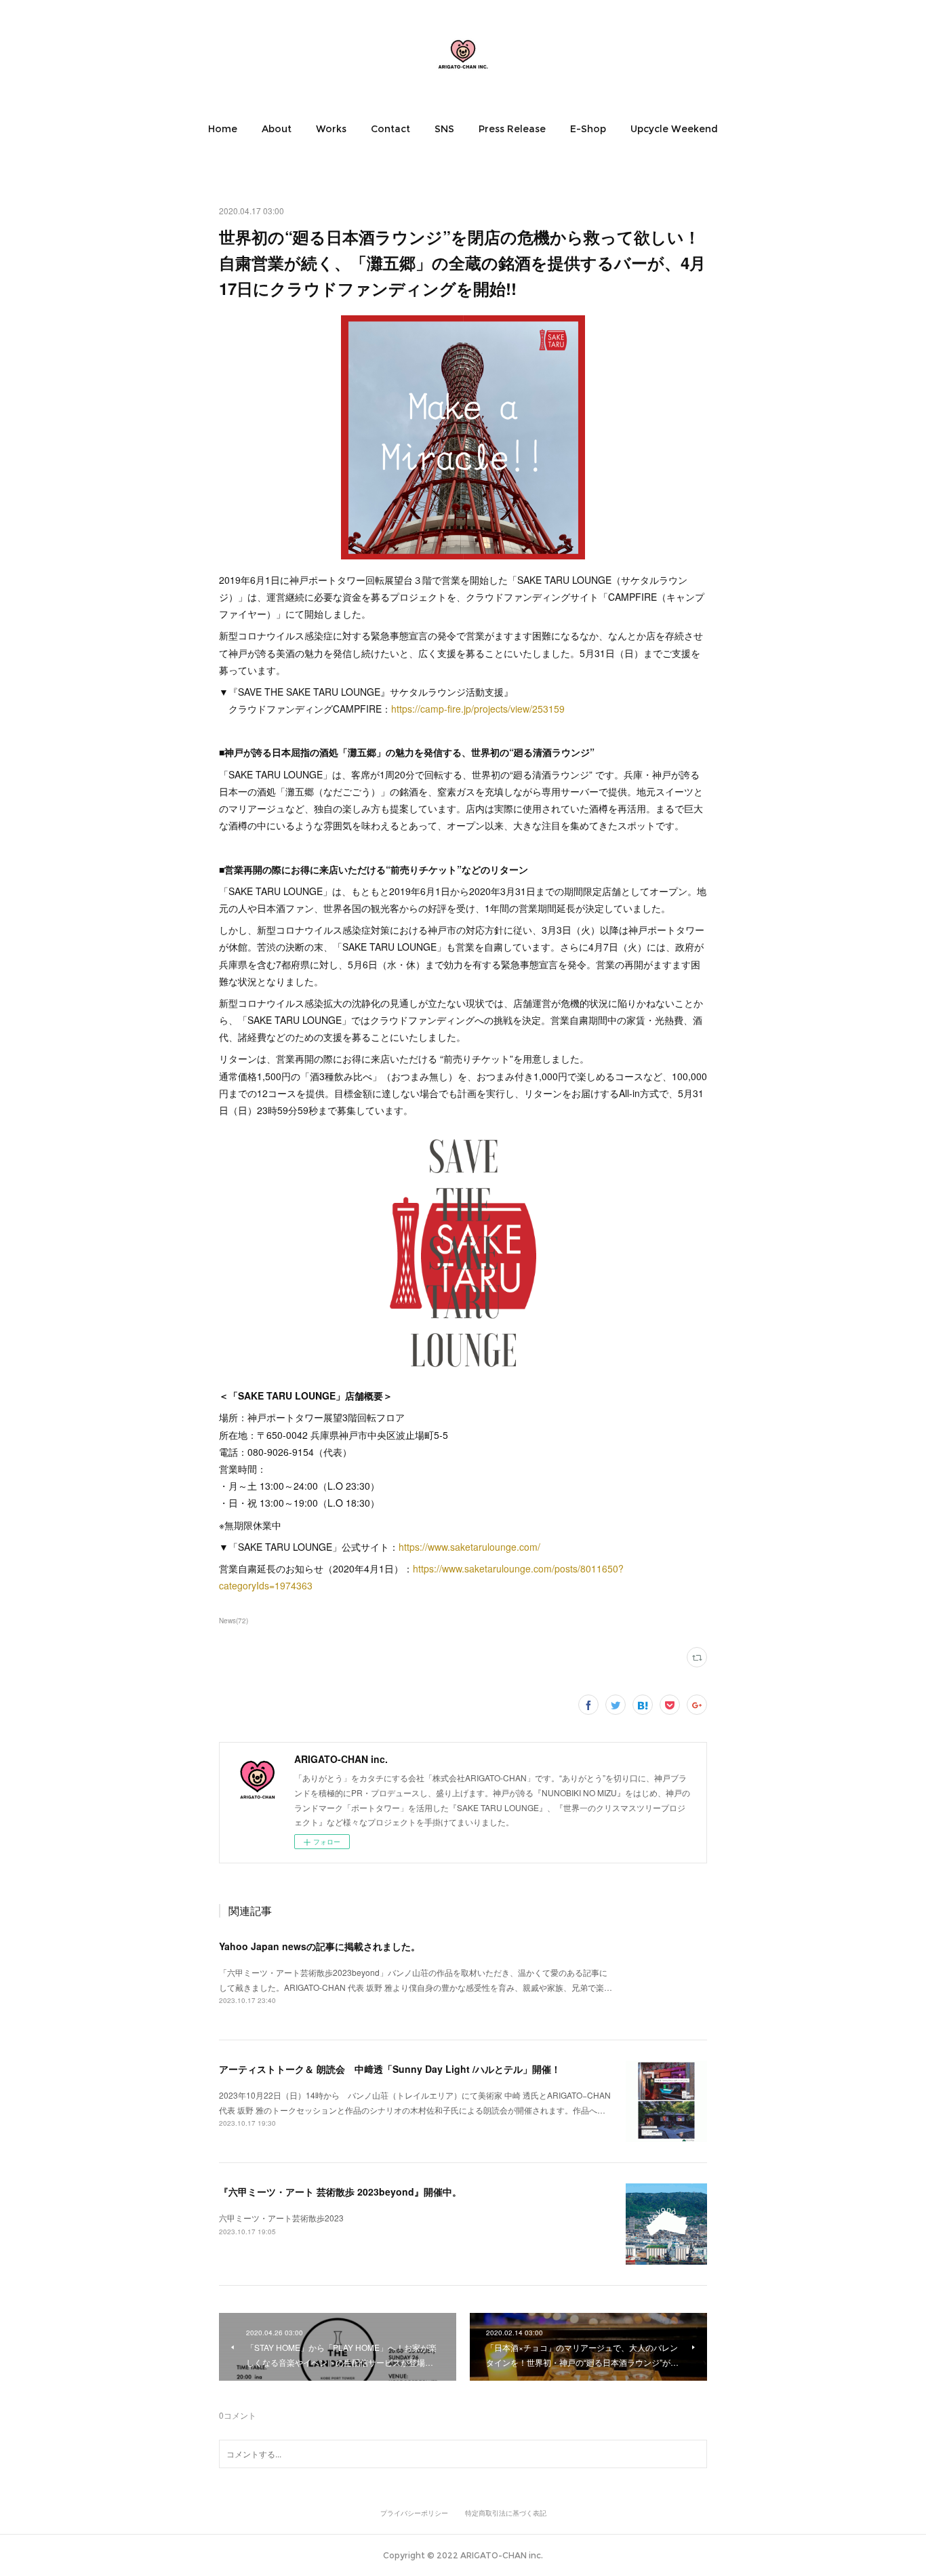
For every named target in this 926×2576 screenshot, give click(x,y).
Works (331, 129)
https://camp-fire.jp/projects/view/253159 (478, 709)
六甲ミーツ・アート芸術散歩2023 (281, 2218)
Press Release (512, 129)
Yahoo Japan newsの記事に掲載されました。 (320, 1946)
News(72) (234, 1621)
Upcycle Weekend (674, 129)
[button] (223, 129)
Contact (390, 129)
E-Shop (588, 129)
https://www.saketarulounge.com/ (469, 1547)
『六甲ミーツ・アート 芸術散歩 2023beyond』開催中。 (340, 2192)
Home (223, 129)
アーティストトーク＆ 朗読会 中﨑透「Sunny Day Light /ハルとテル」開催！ (390, 2069)
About (277, 129)
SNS (444, 129)
